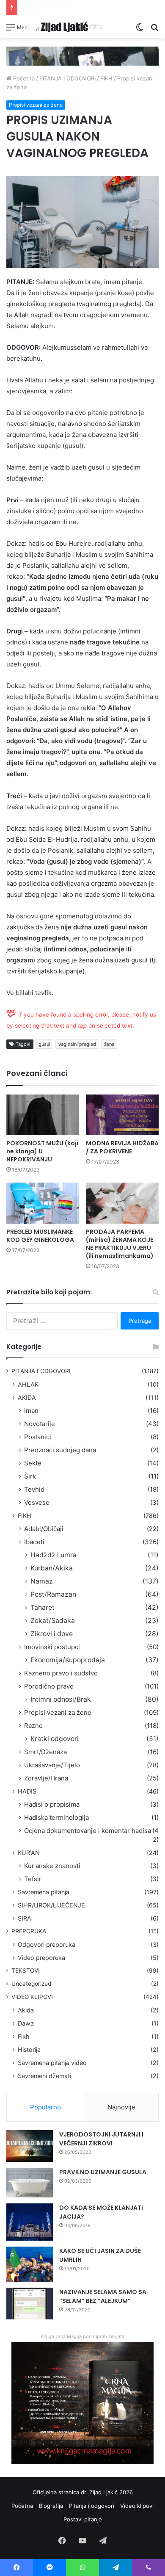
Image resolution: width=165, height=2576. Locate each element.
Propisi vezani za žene (36, 105)
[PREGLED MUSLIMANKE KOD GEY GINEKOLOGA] (43, 1203)
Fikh (23, 2036)
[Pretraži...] (154, 30)
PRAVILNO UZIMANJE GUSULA (103, 2172)
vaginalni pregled (77, 1044)
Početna (23, 78)
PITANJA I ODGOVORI (67, 78)
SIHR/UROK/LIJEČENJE (51, 1905)
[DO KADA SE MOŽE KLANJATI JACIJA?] (30, 2222)
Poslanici (38, 1437)
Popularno (45, 2107)
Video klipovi (137, 2506)
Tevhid (34, 1489)
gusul (44, 1044)
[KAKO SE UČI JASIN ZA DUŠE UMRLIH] (30, 2264)
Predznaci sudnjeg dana (60, 1450)
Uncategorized (31, 1984)
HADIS (27, 1791)
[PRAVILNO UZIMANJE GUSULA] (30, 2183)
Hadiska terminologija (56, 1817)
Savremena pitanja (44, 1892)
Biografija (51, 2506)
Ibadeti (34, 1542)
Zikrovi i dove (52, 1634)
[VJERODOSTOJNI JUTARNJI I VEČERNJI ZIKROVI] (30, 2146)
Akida (26, 2010)
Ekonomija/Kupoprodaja (68, 1660)
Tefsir (33, 1879)
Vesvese (37, 1502)
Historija (29, 2049)
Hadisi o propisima (52, 1804)
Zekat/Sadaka (53, 1621)
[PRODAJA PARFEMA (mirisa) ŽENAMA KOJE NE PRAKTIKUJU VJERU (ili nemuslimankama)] (122, 1203)
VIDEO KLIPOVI (32, 1997)
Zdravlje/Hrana (46, 1778)
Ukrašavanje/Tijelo (52, 1765)
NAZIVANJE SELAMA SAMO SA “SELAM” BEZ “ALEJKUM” (103, 2296)
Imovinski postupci (52, 1647)
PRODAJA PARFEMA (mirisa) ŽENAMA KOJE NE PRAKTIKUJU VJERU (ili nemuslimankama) (120, 1244)
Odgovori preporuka (47, 1944)
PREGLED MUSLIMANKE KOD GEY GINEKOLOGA (40, 1236)
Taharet (43, 1607)
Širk (30, 1476)
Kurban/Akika (52, 1568)
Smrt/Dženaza (45, 1752)
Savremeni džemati (44, 2076)
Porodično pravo (49, 1686)
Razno (33, 1726)
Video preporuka (41, 1958)
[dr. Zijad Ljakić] (69, 27)
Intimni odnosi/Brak (61, 1699)
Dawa (26, 2023)
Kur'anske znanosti (52, 1866)
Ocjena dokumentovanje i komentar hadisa (88, 1831)
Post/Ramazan (53, 1594)
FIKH (106, 78)
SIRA (25, 1918)
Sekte (33, 1463)
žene (109, 1044)
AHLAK (28, 1384)
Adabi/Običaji (44, 1529)
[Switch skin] (140, 30)
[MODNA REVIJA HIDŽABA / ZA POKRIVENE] (122, 1115)
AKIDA (27, 1397)
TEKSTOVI (26, 1971)
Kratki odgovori (55, 1739)
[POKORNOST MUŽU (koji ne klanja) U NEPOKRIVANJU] (43, 1115)
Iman (31, 1411)
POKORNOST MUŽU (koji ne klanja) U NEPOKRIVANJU (42, 1151)
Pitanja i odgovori (92, 2506)
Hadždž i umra (54, 1555)
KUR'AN (29, 1853)
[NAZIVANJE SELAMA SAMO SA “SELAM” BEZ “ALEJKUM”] (30, 2304)
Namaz (42, 1581)
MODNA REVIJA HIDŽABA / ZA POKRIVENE (122, 1147)
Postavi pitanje (83, 2519)
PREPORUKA (29, 1931)
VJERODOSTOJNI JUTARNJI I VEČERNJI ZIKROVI (101, 2139)
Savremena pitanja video (52, 2063)
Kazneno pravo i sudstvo (61, 1673)
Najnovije (121, 2107)
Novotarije (40, 1424)
